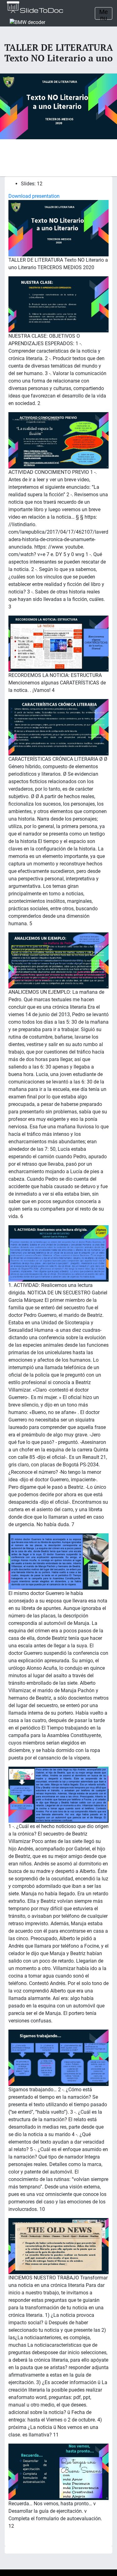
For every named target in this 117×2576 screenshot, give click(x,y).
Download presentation (34, 196)
